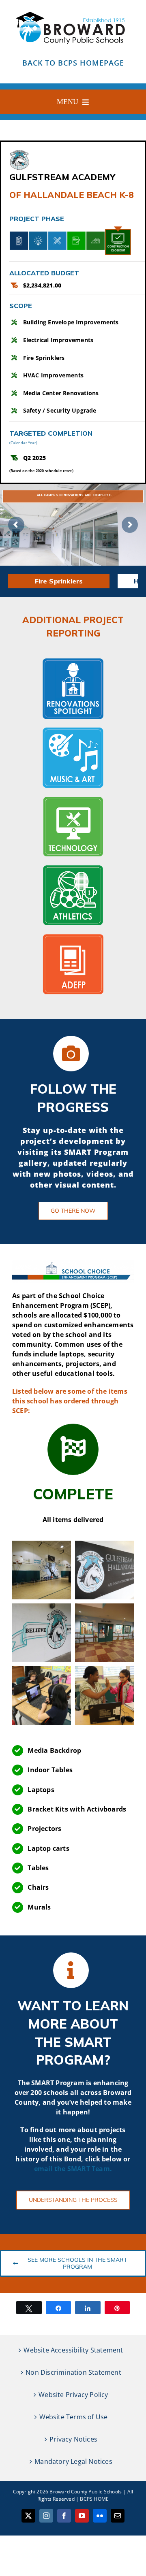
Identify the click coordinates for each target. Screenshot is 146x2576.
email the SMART (63, 2169)
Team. (102, 2169)
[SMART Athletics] (73, 868)
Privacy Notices (73, 2439)
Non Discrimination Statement (73, 2372)
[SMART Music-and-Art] (73, 730)
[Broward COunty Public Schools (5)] (73, 11)
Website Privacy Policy (73, 2395)
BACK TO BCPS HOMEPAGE (73, 63)
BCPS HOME (94, 2499)
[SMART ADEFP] (73, 937)
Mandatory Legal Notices (73, 2461)
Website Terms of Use (74, 2417)
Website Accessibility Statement (73, 2350)
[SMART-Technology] (73, 799)
